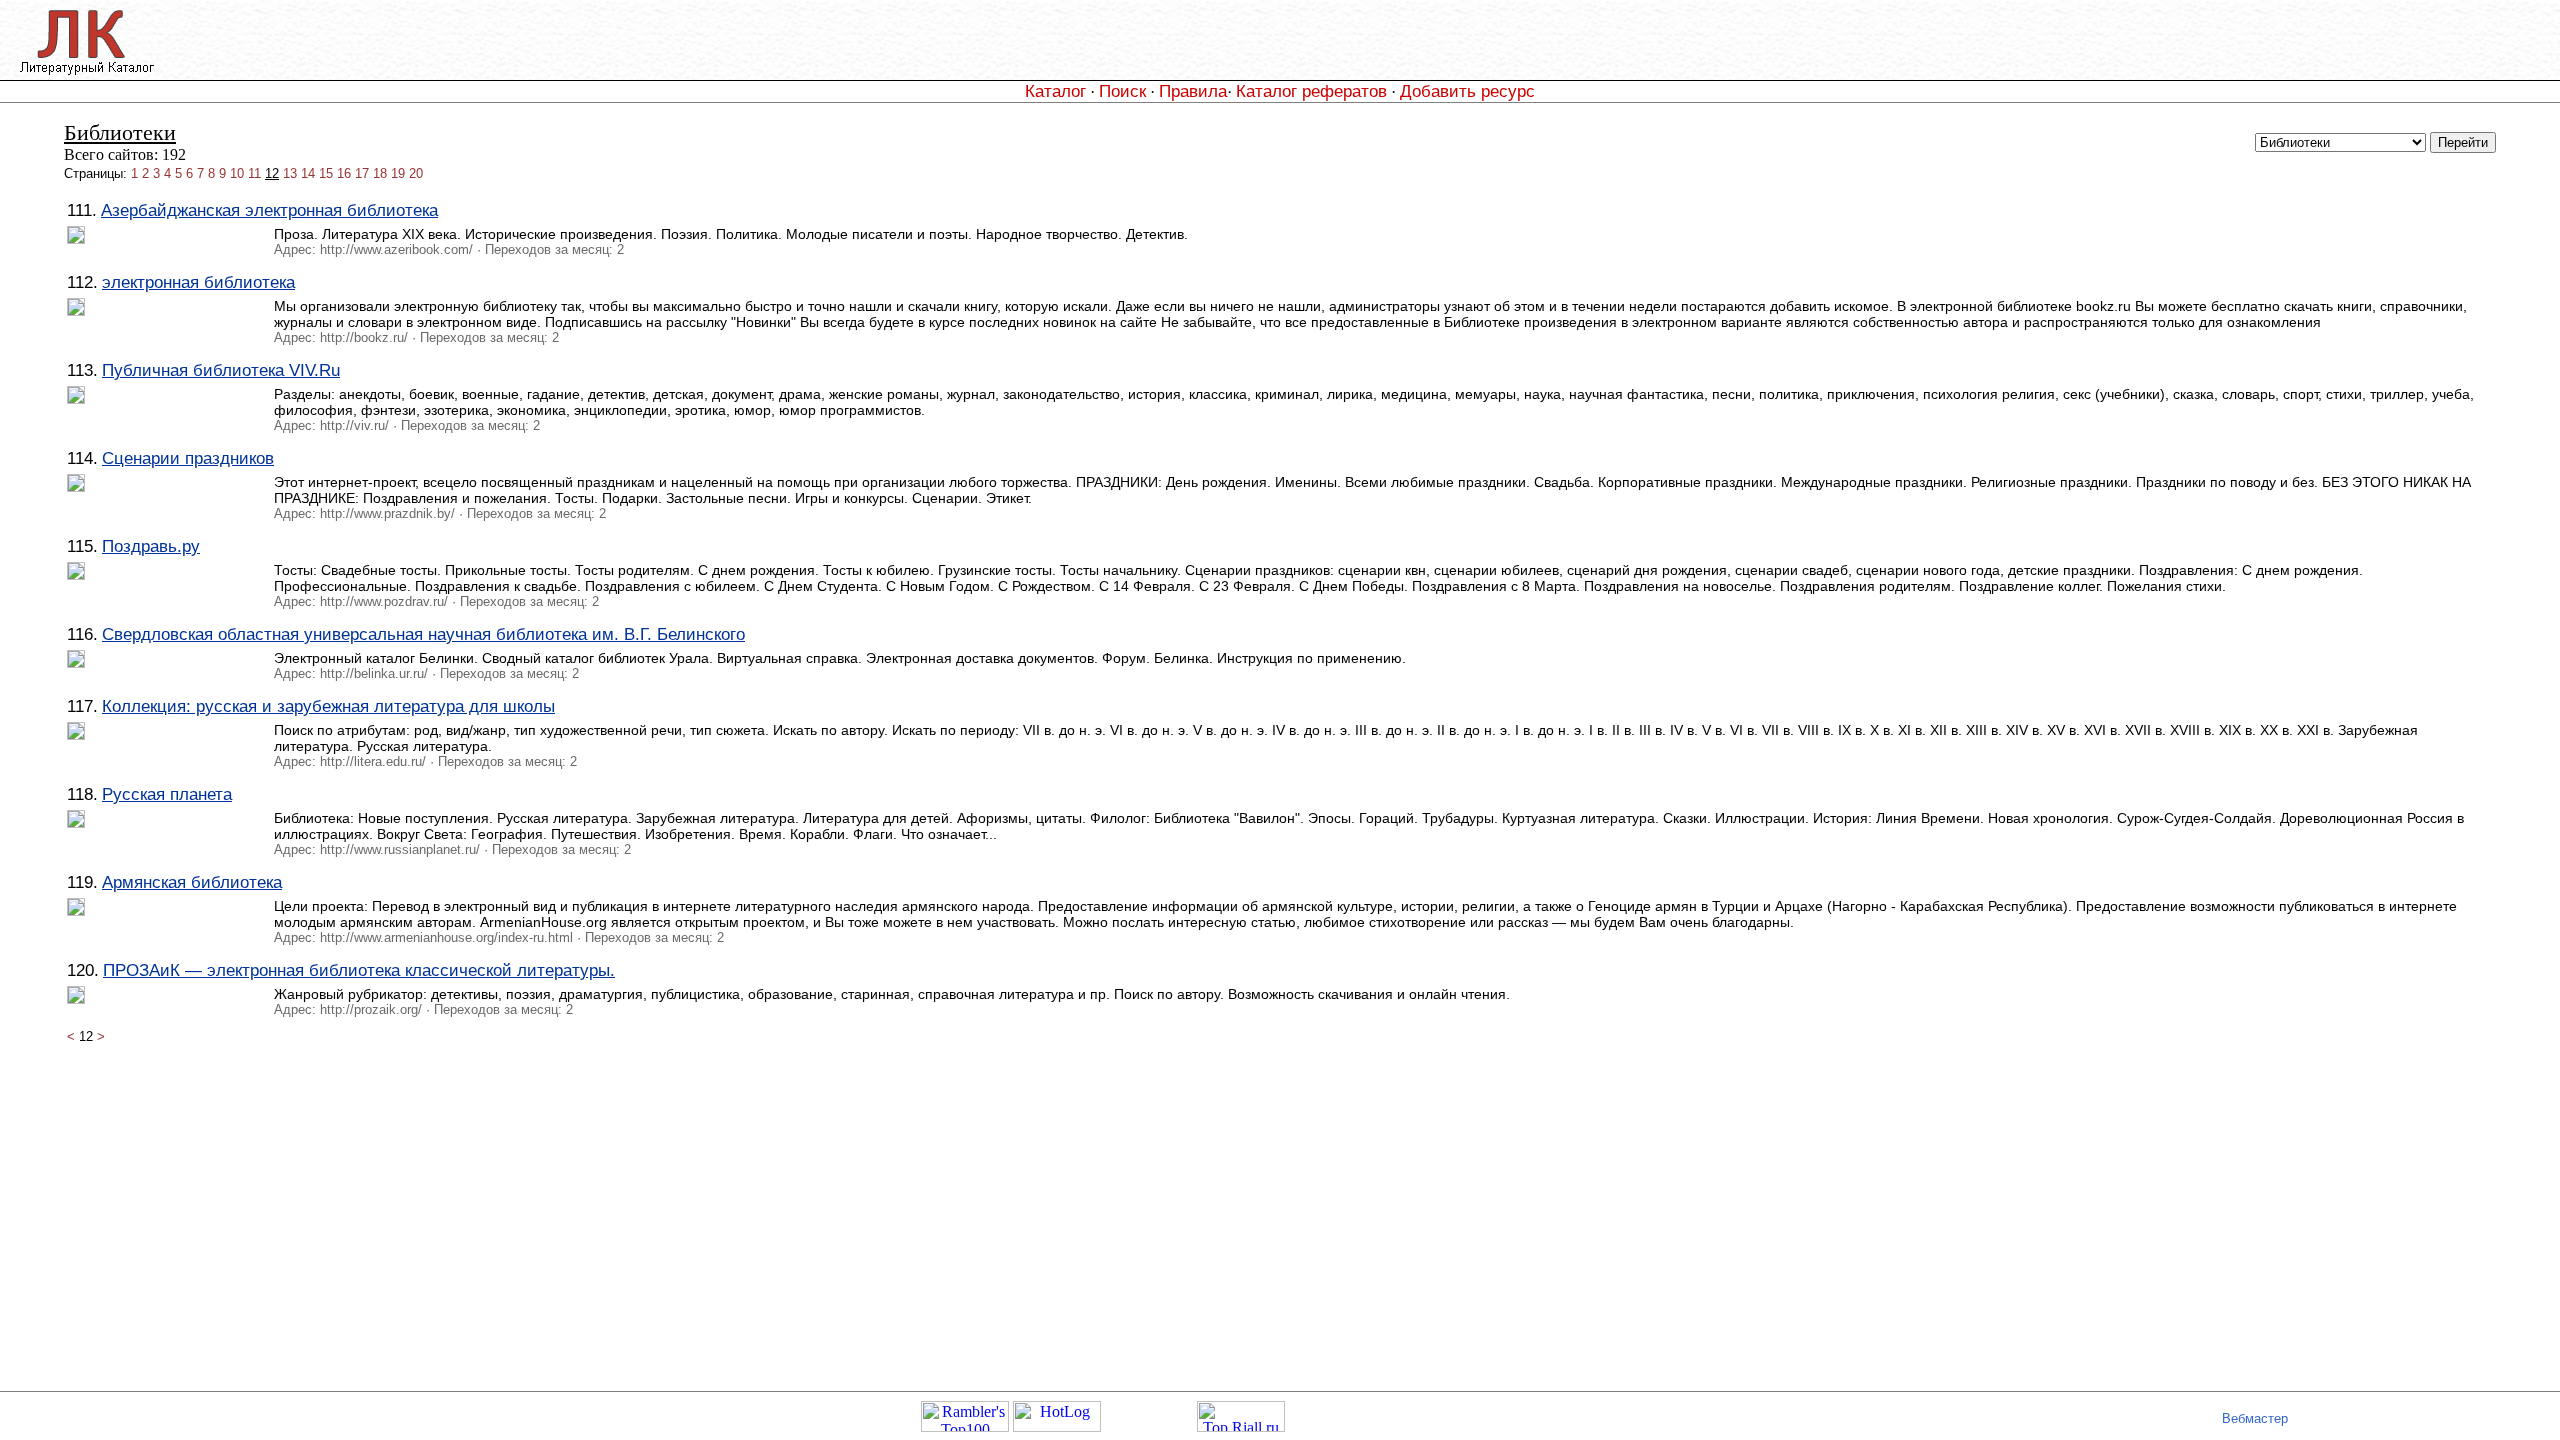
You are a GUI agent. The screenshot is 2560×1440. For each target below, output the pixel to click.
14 (308, 173)
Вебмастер (2255, 1418)
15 (326, 173)
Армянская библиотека (192, 882)
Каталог (1055, 91)
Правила (1193, 91)
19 (398, 173)
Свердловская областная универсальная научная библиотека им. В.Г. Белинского (423, 634)
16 (344, 173)
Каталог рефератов (1311, 91)
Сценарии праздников (188, 458)
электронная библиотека (198, 282)
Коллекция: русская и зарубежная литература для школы (328, 706)
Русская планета (167, 794)
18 (380, 173)
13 (290, 173)
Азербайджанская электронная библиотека (269, 210)
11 (254, 173)
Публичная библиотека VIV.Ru (221, 370)
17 (362, 173)
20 (416, 173)
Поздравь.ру (151, 546)
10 (237, 173)
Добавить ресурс (1467, 91)
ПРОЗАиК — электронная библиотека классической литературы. (359, 970)
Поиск (1122, 91)
